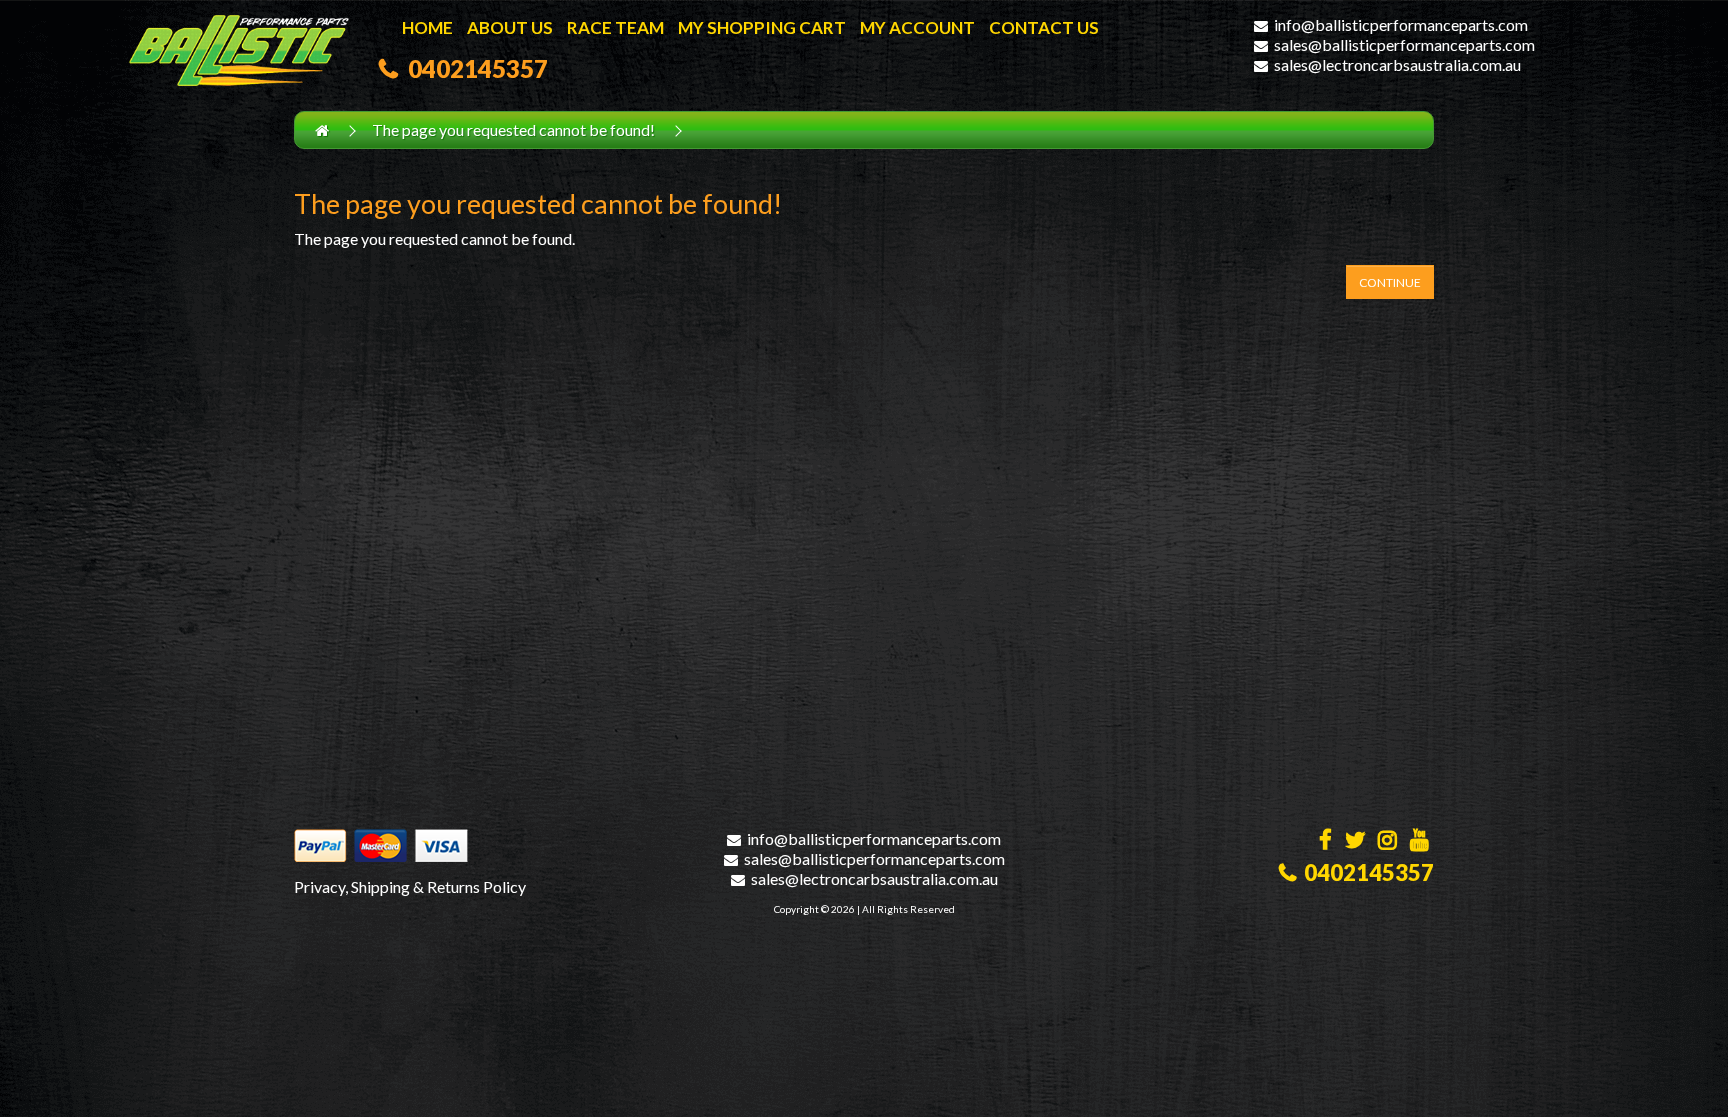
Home (427, 28)
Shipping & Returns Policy (438, 886)
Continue (1390, 282)
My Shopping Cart (762, 28)
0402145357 (473, 68)
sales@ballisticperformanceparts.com (1404, 44)
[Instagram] (1387, 841)
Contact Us (1044, 28)
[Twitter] (1355, 841)
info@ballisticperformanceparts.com (1401, 24)
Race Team (615, 28)
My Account (917, 28)
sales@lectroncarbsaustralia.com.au (1397, 64)
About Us (510, 28)
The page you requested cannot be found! (513, 129)
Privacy (319, 886)
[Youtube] (1419, 841)
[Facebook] (1325, 841)
